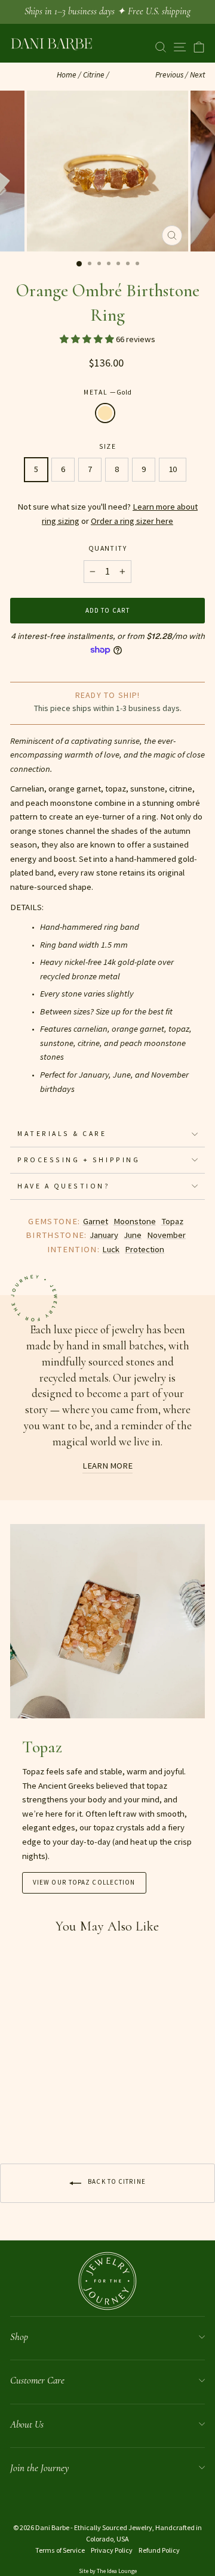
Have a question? (64, 1186)
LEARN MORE (107, 1466)
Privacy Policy (112, 2550)
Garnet (96, 1221)
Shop (19, 2337)
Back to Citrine (116, 2181)
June (133, 1235)
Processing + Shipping (79, 1160)
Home (67, 75)
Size (108, 446)
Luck (111, 1249)
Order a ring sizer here (132, 521)
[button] (88, 339)
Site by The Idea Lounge (108, 2571)
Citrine (94, 75)
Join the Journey (39, 2468)
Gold (105, 413)
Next (197, 75)
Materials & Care (62, 1133)
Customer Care (37, 2380)
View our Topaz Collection (84, 1882)
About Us (27, 2424)
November (166, 1235)
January (104, 1235)
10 (173, 469)
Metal (107, 392)
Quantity (107, 548)
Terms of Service (60, 2550)
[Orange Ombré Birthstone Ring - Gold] (17, 2116)
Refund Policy (159, 2550)
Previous (169, 75)
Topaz (172, 1221)
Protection (145, 1249)
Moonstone (135, 1221)
